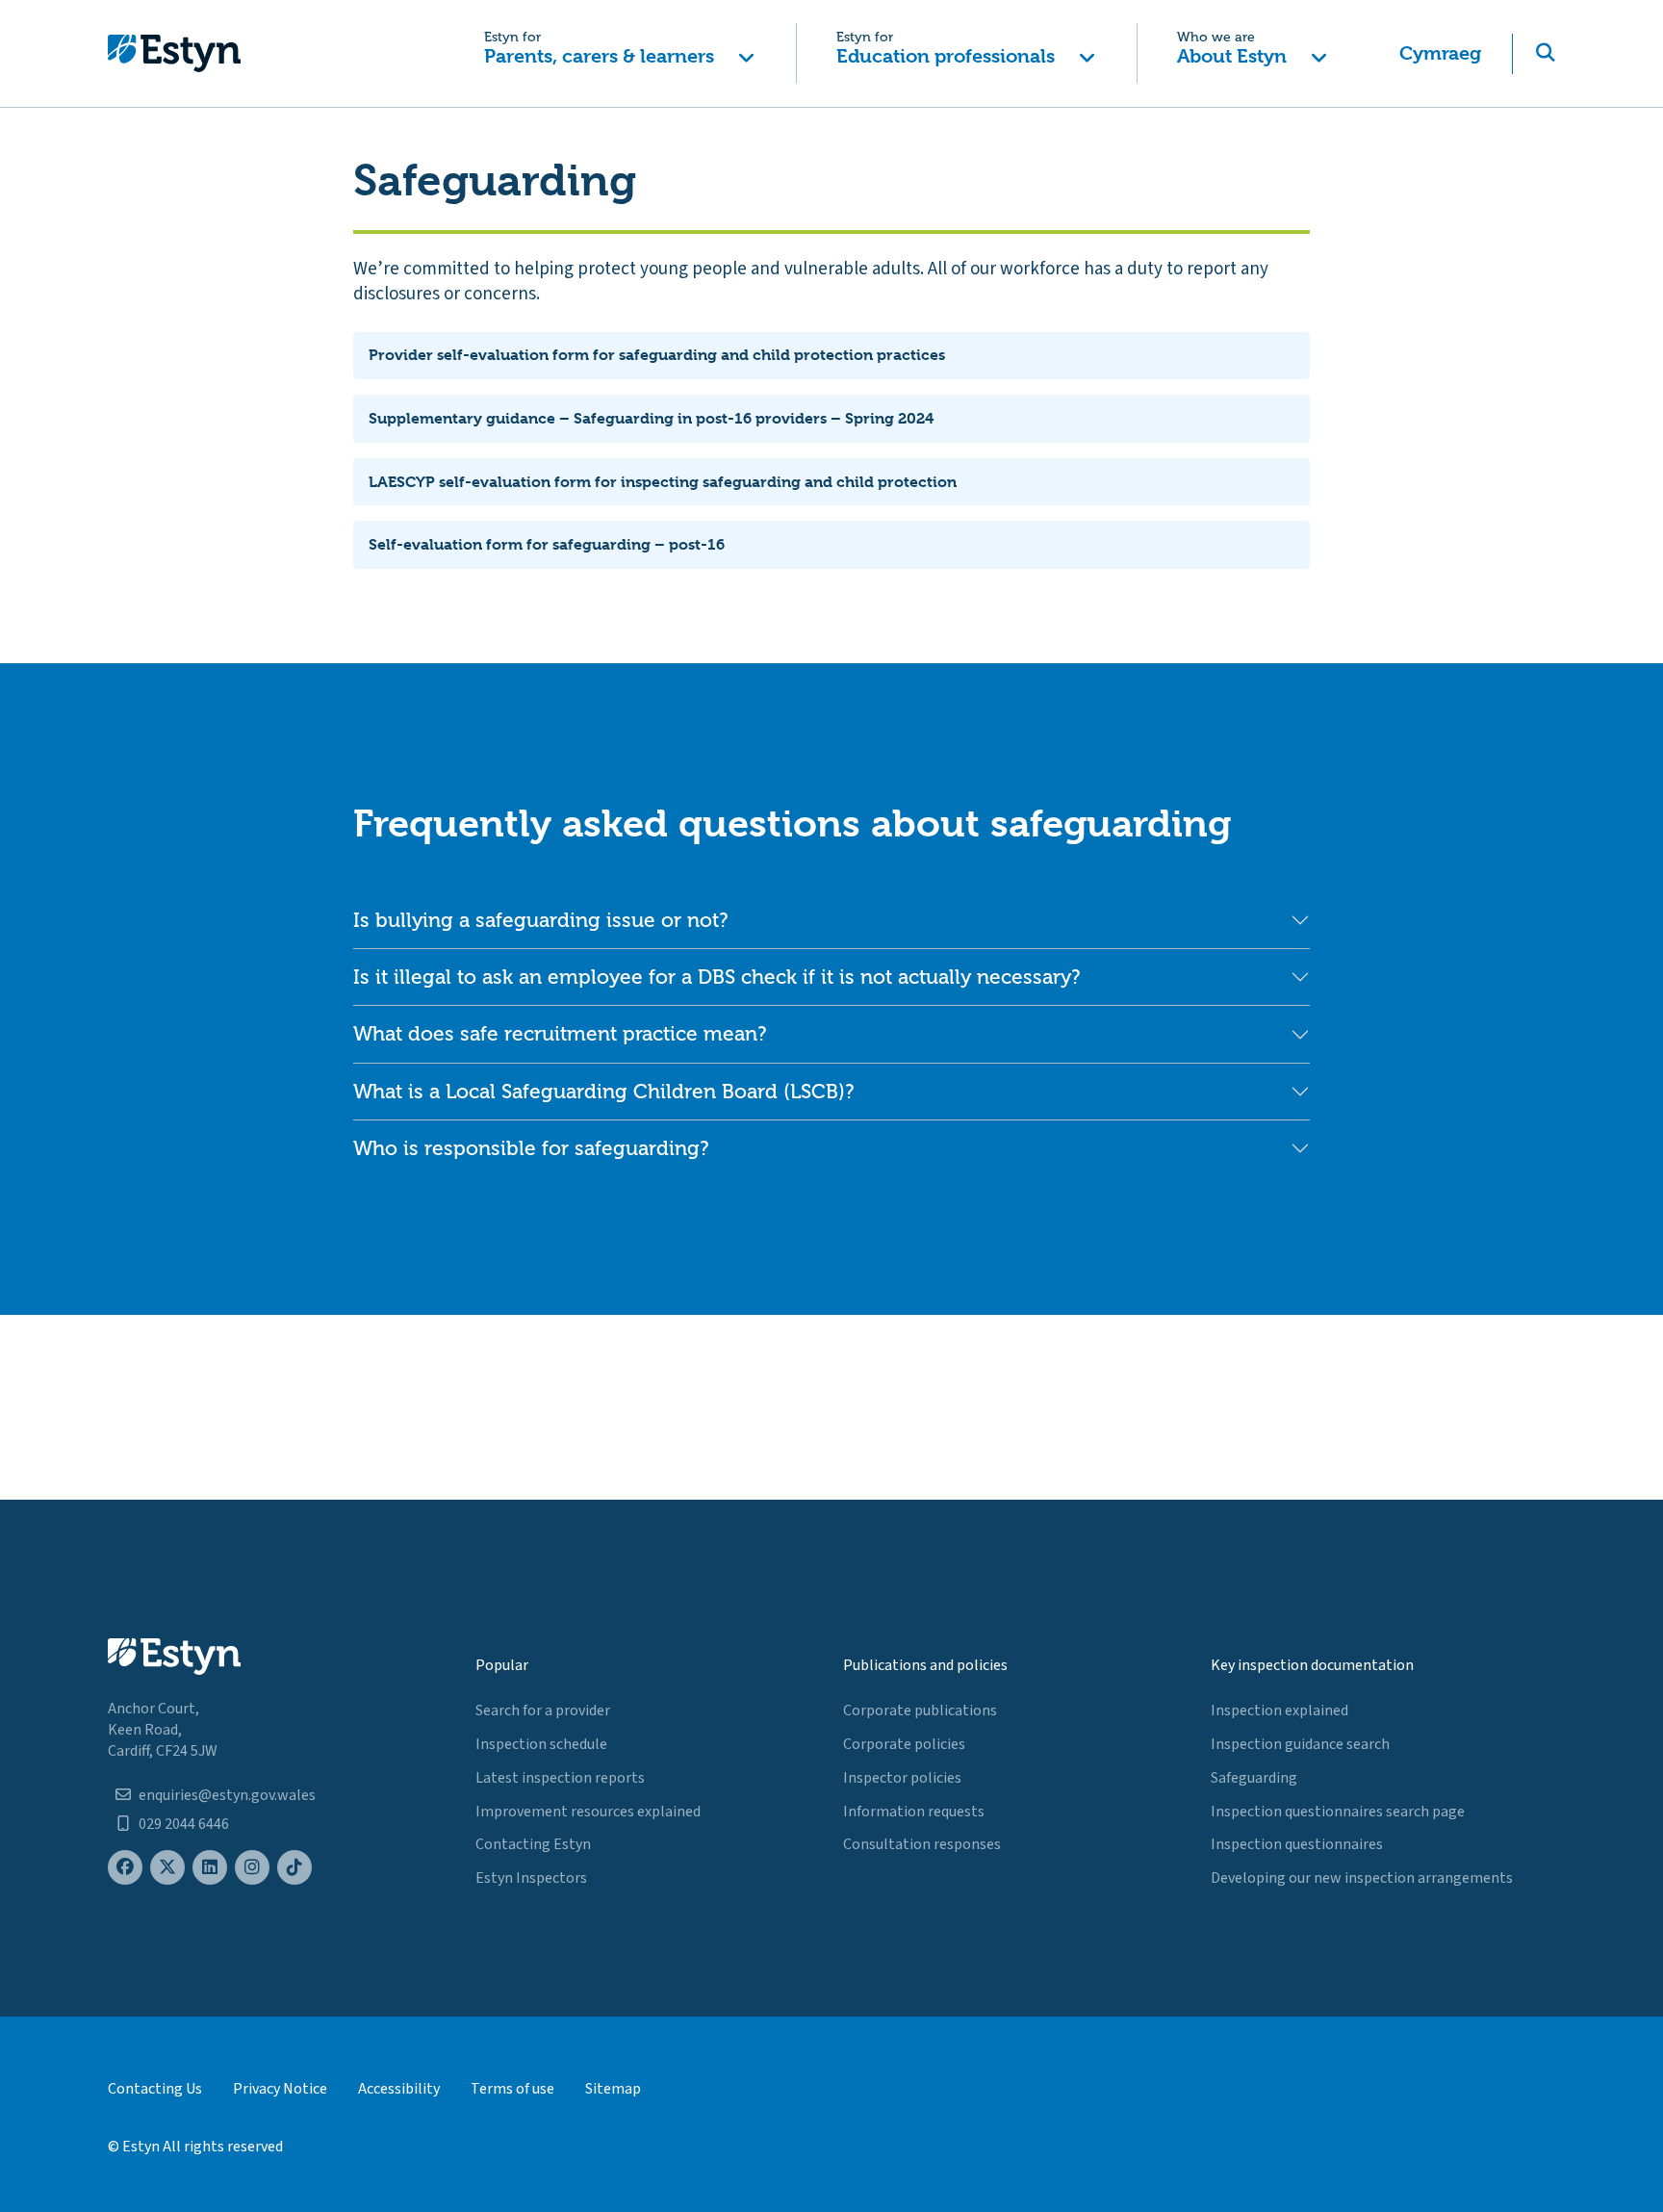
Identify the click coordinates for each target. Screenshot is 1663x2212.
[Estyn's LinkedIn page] (210, 1868)
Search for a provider (543, 1710)
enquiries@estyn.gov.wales (227, 1795)
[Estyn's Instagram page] (252, 1868)
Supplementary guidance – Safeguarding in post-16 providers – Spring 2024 (651, 418)
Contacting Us (155, 2089)
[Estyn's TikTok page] (294, 1868)
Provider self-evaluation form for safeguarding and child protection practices (657, 355)
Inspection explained (1279, 1710)
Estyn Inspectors (531, 1878)
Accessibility (399, 2089)
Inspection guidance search (1300, 1744)
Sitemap (613, 2089)
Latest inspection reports (560, 1778)
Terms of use (512, 2089)
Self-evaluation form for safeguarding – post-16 (547, 544)
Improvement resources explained (588, 1812)
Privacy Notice (280, 2089)
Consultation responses (922, 1844)
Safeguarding (1254, 1778)
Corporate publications (920, 1710)
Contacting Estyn (533, 1844)
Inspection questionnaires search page (1338, 1812)
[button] (619, 53)
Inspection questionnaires (1297, 1844)
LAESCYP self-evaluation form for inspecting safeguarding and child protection (663, 482)
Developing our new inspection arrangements (1362, 1878)
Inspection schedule (541, 1744)
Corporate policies (904, 1744)
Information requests (914, 1812)
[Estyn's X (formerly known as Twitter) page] (167, 1868)
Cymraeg (1440, 53)
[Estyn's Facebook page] (125, 1868)
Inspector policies (902, 1778)
